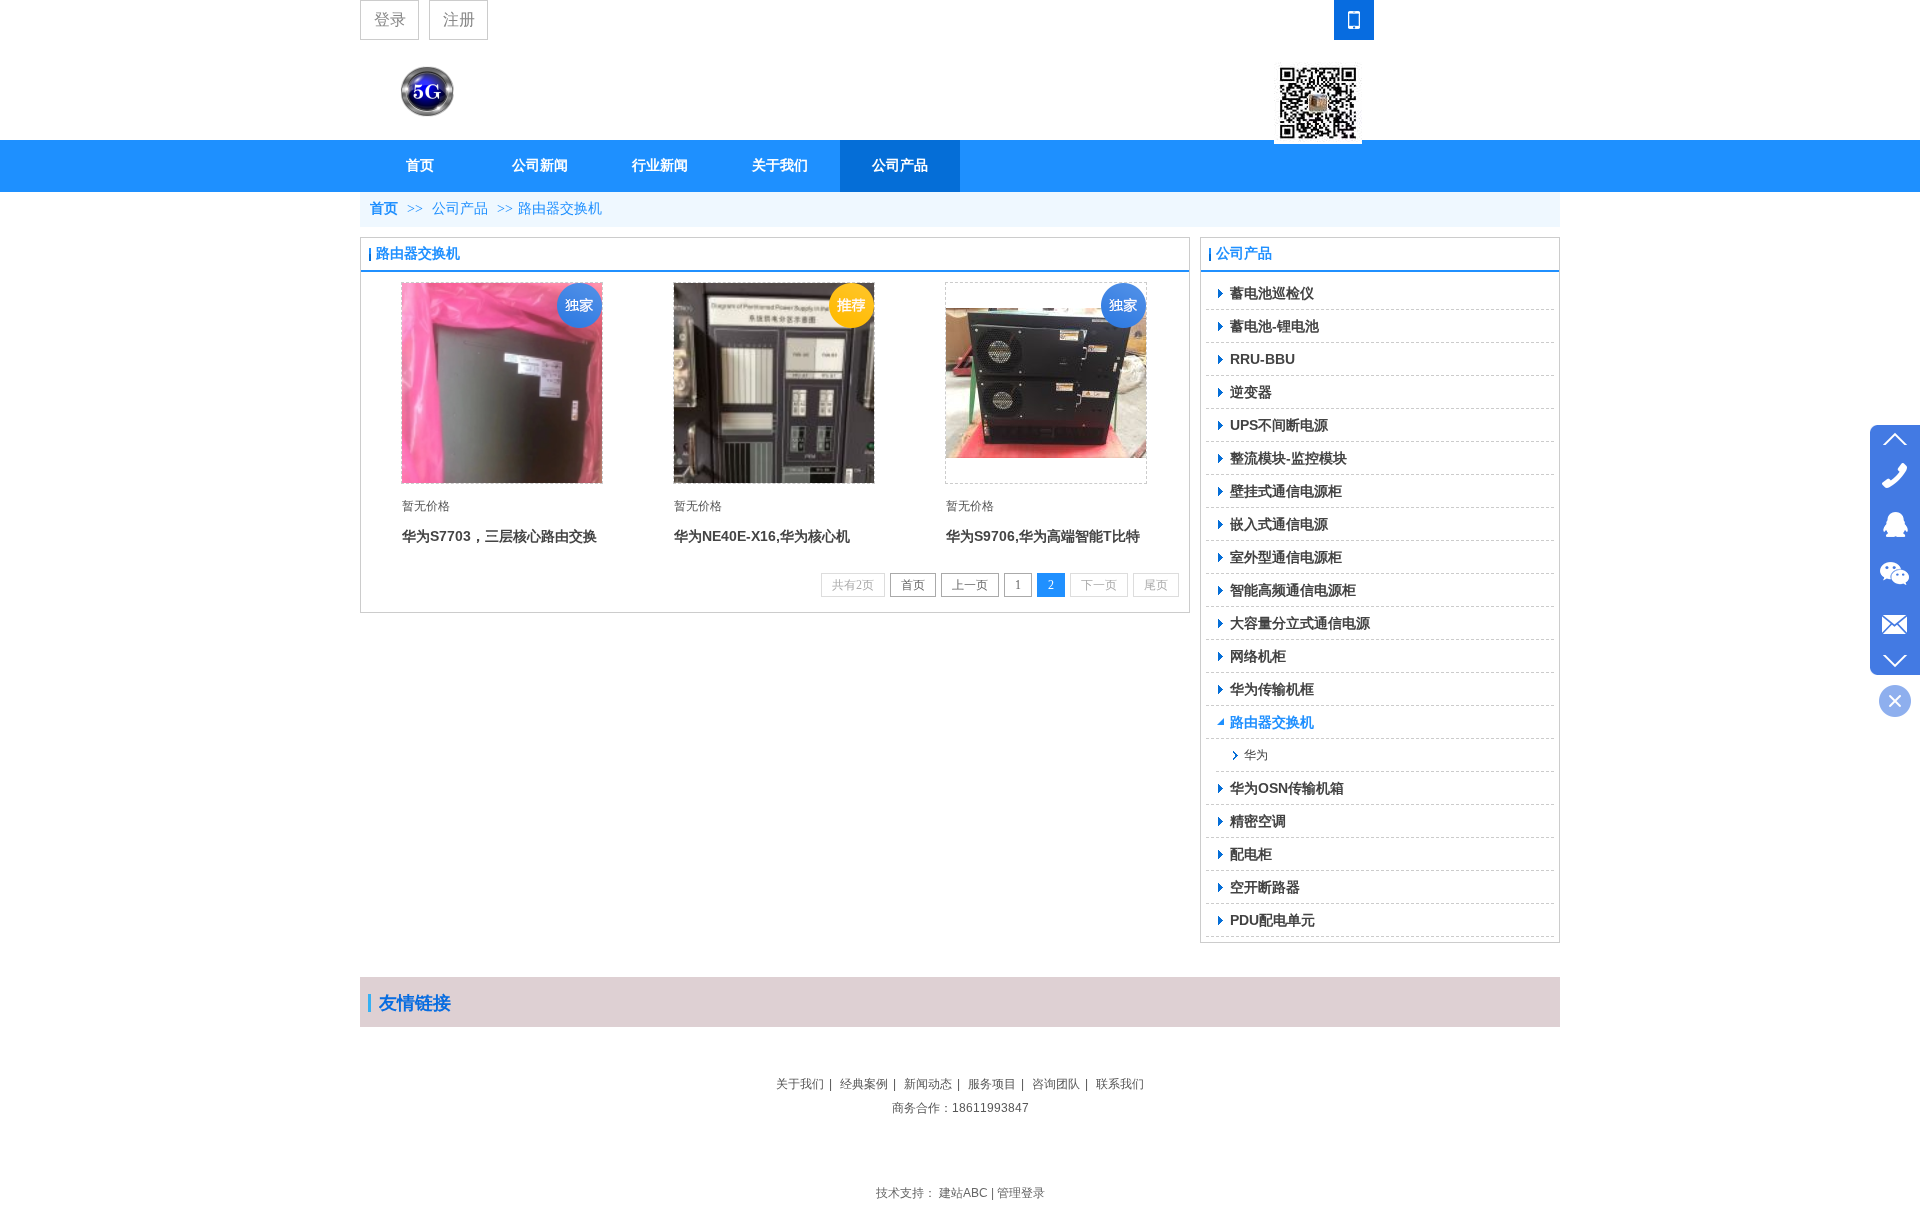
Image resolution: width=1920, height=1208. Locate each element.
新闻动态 (928, 1084)
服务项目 (992, 1084)
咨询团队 (1056, 1084)
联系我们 (1120, 1084)
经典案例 (864, 1084)
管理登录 (1021, 1193)
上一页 (970, 585)
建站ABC (963, 1193)
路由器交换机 (560, 208)
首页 (384, 208)
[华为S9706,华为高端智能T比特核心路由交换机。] (1046, 383)
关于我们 (800, 1084)
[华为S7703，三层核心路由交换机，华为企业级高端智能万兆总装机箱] (502, 383)
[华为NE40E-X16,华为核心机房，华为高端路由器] (774, 383)
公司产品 (460, 208)
